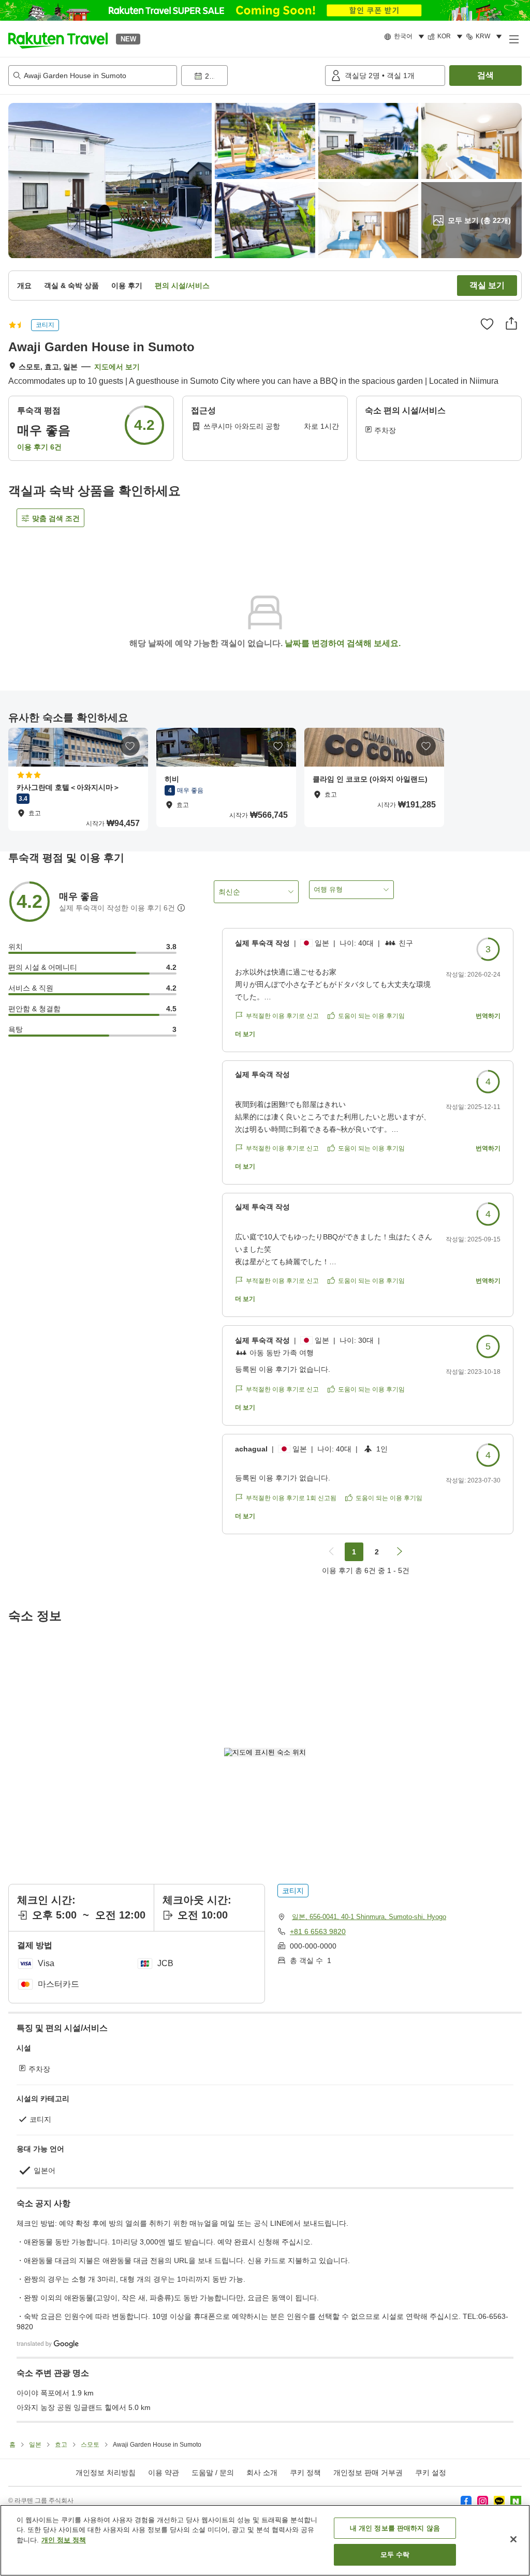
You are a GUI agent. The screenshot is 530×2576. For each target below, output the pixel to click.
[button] (58, 39)
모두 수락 (395, 2555)
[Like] (487, 324)
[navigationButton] (331, 1552)
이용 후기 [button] (127, 286)
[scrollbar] (265, 779)
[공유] (511, 323)
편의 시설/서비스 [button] (182, 286)
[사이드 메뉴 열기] (513, 39)
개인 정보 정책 (64, 2540)
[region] (265, 2540)
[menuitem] (406, 37)
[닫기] (513, 2539)
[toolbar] (251, 76)
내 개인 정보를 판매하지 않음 (395, 2528)
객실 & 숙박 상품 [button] (71, 286)
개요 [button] (24, 286)
